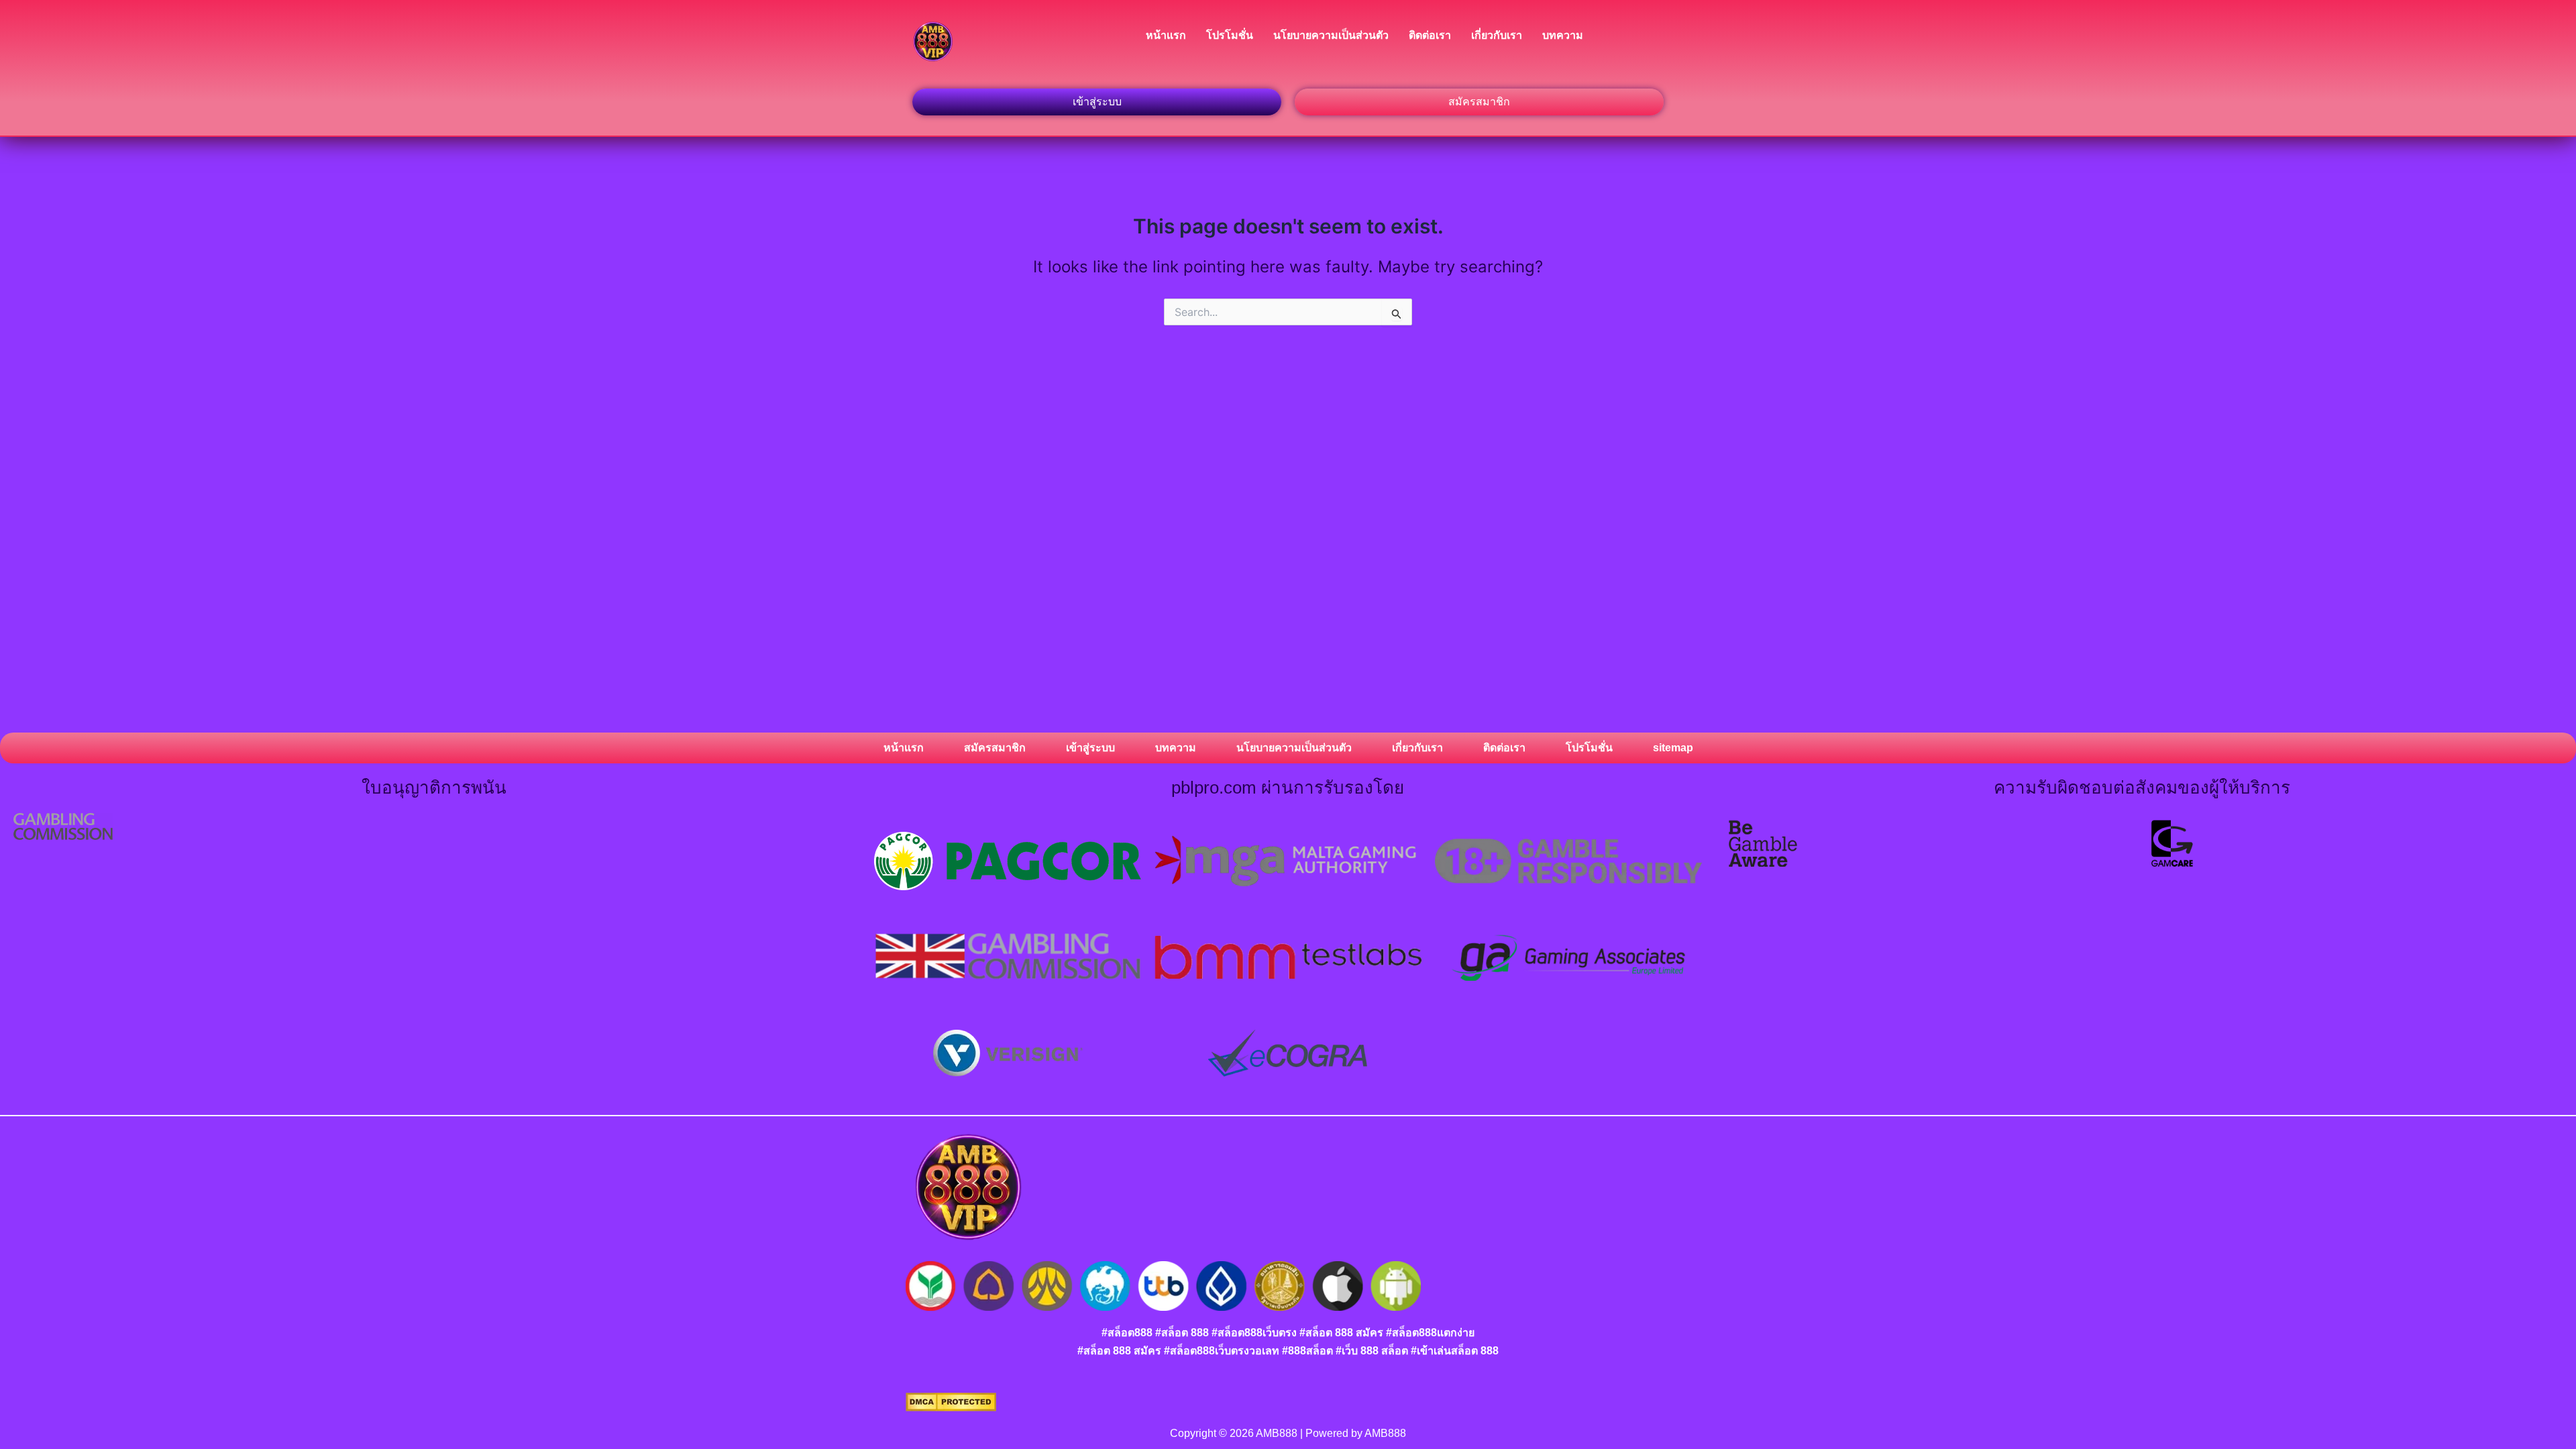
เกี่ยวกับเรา (1497, 35)
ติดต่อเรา (1430, 35)
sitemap (1673, 748)
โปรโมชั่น (1230, 35)
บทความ (1563, 35)
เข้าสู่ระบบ (1090, 748)
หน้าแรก (1166, 35)
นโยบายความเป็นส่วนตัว (1331, 35)
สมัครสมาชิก (995, 748)
